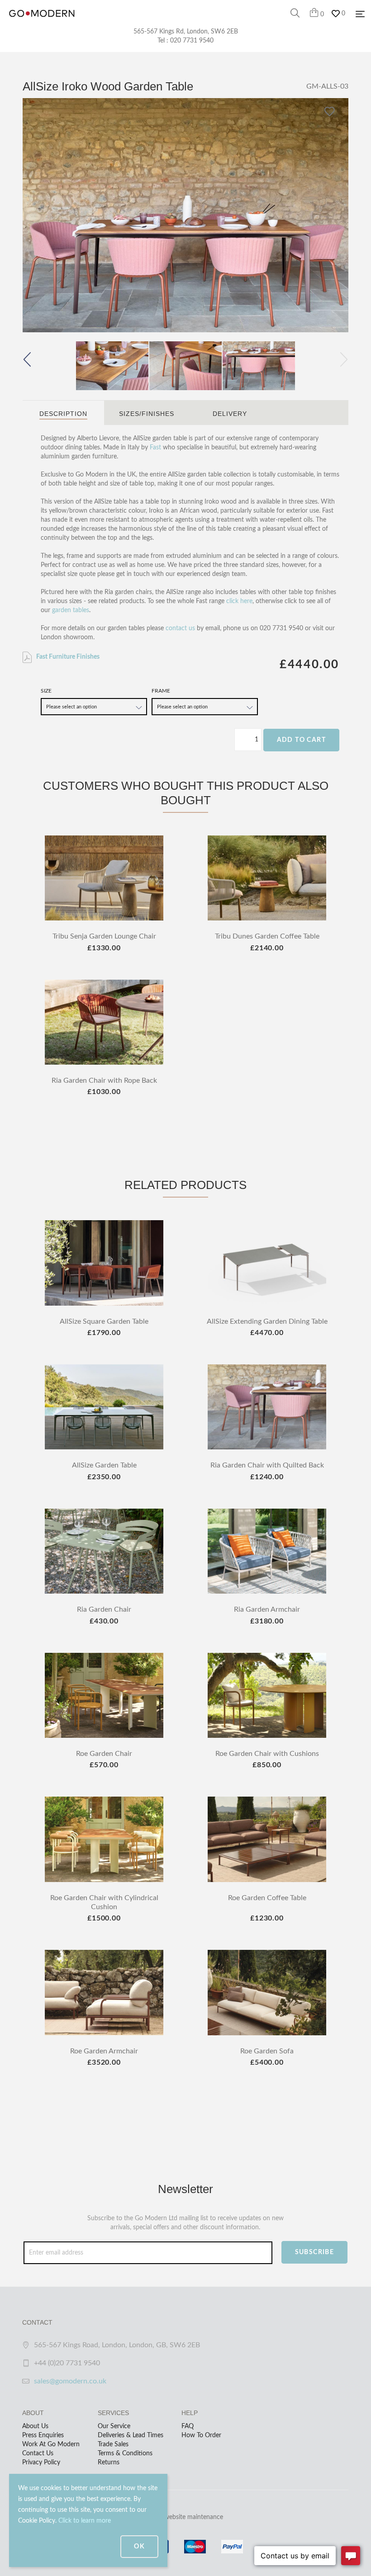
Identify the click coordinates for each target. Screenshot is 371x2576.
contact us (180, 628)
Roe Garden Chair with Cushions (267, 1754)
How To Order (201, 2435)
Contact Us (38, 2453)
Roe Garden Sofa (267, 2051)
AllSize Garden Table (104, 1465)
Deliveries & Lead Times (131, 2435)
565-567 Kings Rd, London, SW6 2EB (186, 32)
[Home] (42, 23)
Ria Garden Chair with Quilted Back (267, 1465)
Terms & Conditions (125, 2453)
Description (63, 414)
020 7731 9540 (192, 41)
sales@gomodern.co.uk (70, 2381)
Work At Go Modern (51, 2444)
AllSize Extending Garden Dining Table (267, 1321)
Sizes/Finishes (147, 414)
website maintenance (194, 2517)
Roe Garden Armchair (104, 2051)
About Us (35, 2426)
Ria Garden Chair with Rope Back (104, 1080)
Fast (155, 448)
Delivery (230, 414)
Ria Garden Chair (104, 1609)
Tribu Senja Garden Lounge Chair (104, 936)
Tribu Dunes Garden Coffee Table (267, 936)
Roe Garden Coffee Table (267, 1898)
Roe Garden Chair (104, 1754)
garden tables (71, 610)
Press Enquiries (43, 2435)
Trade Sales (113, 2444)
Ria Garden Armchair (267, 1609)
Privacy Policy (41, 2463)
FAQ (188, 2426)
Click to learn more (85, 2521)
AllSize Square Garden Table (104, 1321)
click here (239, 601)
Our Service (114, 2426)
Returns (109, 2463)
